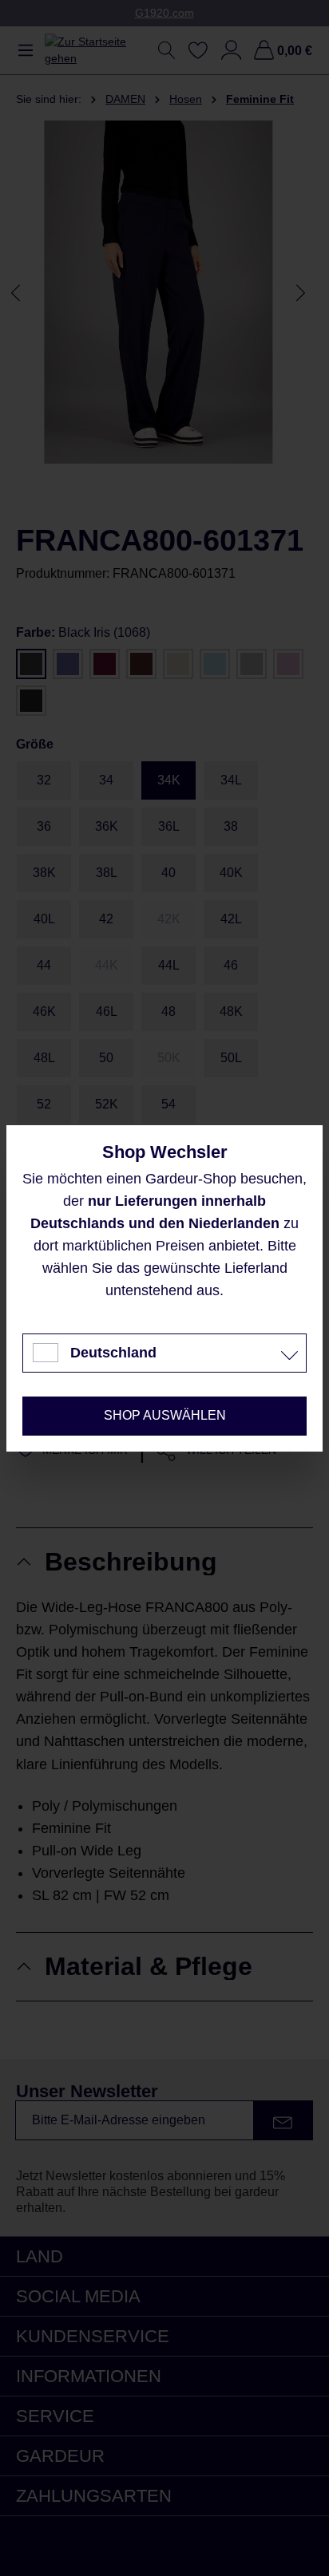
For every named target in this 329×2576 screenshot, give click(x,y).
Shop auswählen (165, 1415)
